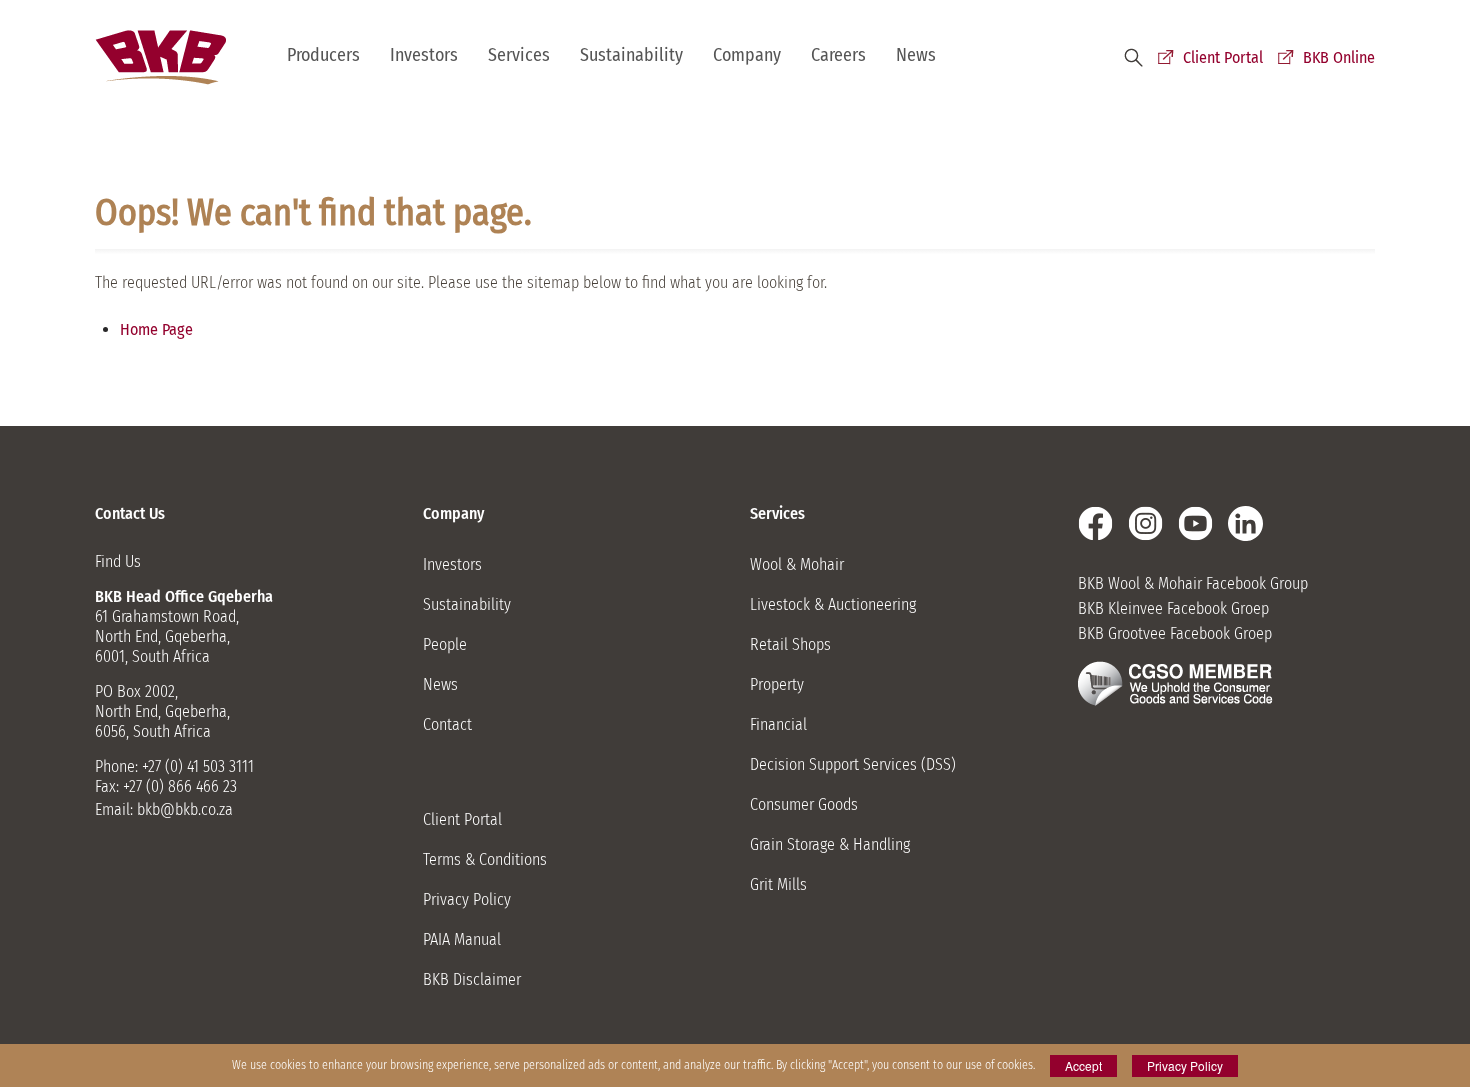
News (916, 55)
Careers (838, 55)
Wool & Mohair (797, 564)
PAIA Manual (462, 939)
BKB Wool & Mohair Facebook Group (1193, 583)
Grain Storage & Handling (830, 844)
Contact (447, 724)
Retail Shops (790, 644)
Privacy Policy (467, 899)
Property (777, 684)
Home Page (156, 329)
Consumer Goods (804, 804)
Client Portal (1223, 57)
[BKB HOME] (160, 57)
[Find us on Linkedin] (1245, 523)
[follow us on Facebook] (1095, 523)
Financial (778, 724)
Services (519, 55)
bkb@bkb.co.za (185, 809)
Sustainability (631, 55)
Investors (424, 55)
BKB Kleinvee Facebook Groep (1173, 608)
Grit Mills (778, 884)
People (445, 644)
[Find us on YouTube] (1195, 523)
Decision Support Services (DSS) (853, 764)
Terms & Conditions (485, 859)
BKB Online (1339, 57)
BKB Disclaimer (472, 979)
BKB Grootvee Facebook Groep (1175, 633)
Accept (1083, 1065)
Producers (323, 55)
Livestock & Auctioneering (833, 604)
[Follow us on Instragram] (1145, 523)
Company (747, 55)
